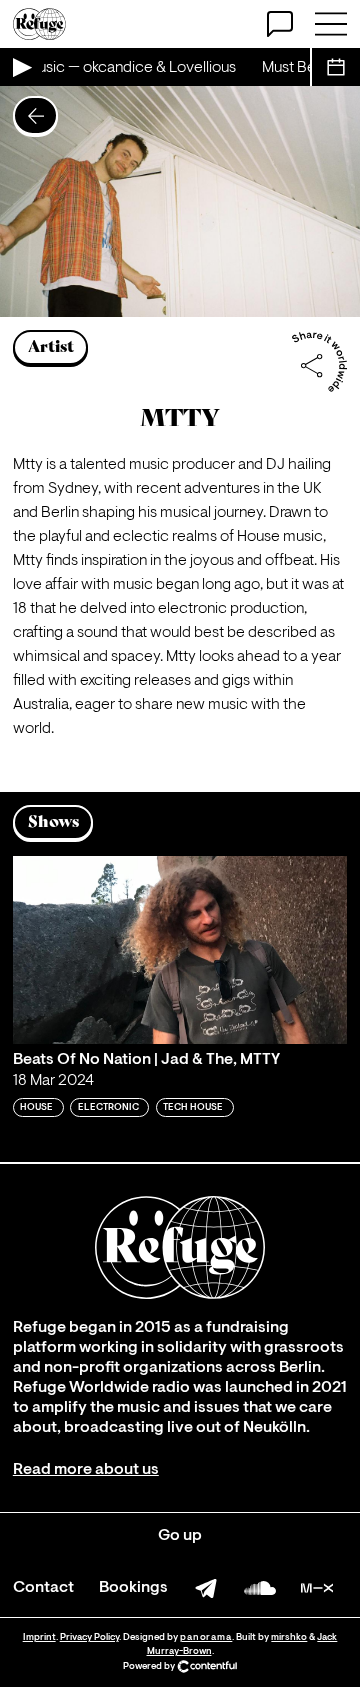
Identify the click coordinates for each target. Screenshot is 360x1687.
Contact (43, 1588)
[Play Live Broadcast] (21, 67)
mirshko (289, 1637)
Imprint (39, 1637)
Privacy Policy (89, 1637)
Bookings (133, 1588)
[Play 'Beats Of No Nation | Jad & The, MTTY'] (180, 950)
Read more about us (86, 1470)
